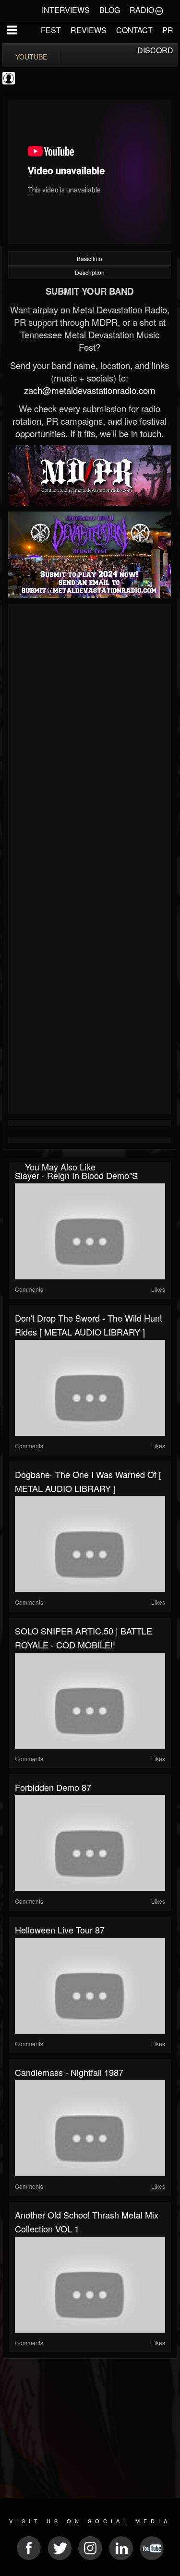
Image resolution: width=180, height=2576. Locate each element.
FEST (51, 30)
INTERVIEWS (66, 10)
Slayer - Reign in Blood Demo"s (76, 1175)
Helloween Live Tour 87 (60, 1930)
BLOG (110, 10)
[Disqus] (90, 735)
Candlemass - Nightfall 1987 (69, 2072)
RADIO (142, 10)
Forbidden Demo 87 (53, 1787)
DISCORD (155, 50)
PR (168, 30)
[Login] (159, 10)
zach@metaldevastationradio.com (90, 390)
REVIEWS (89, 30)
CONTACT (134, 30)
